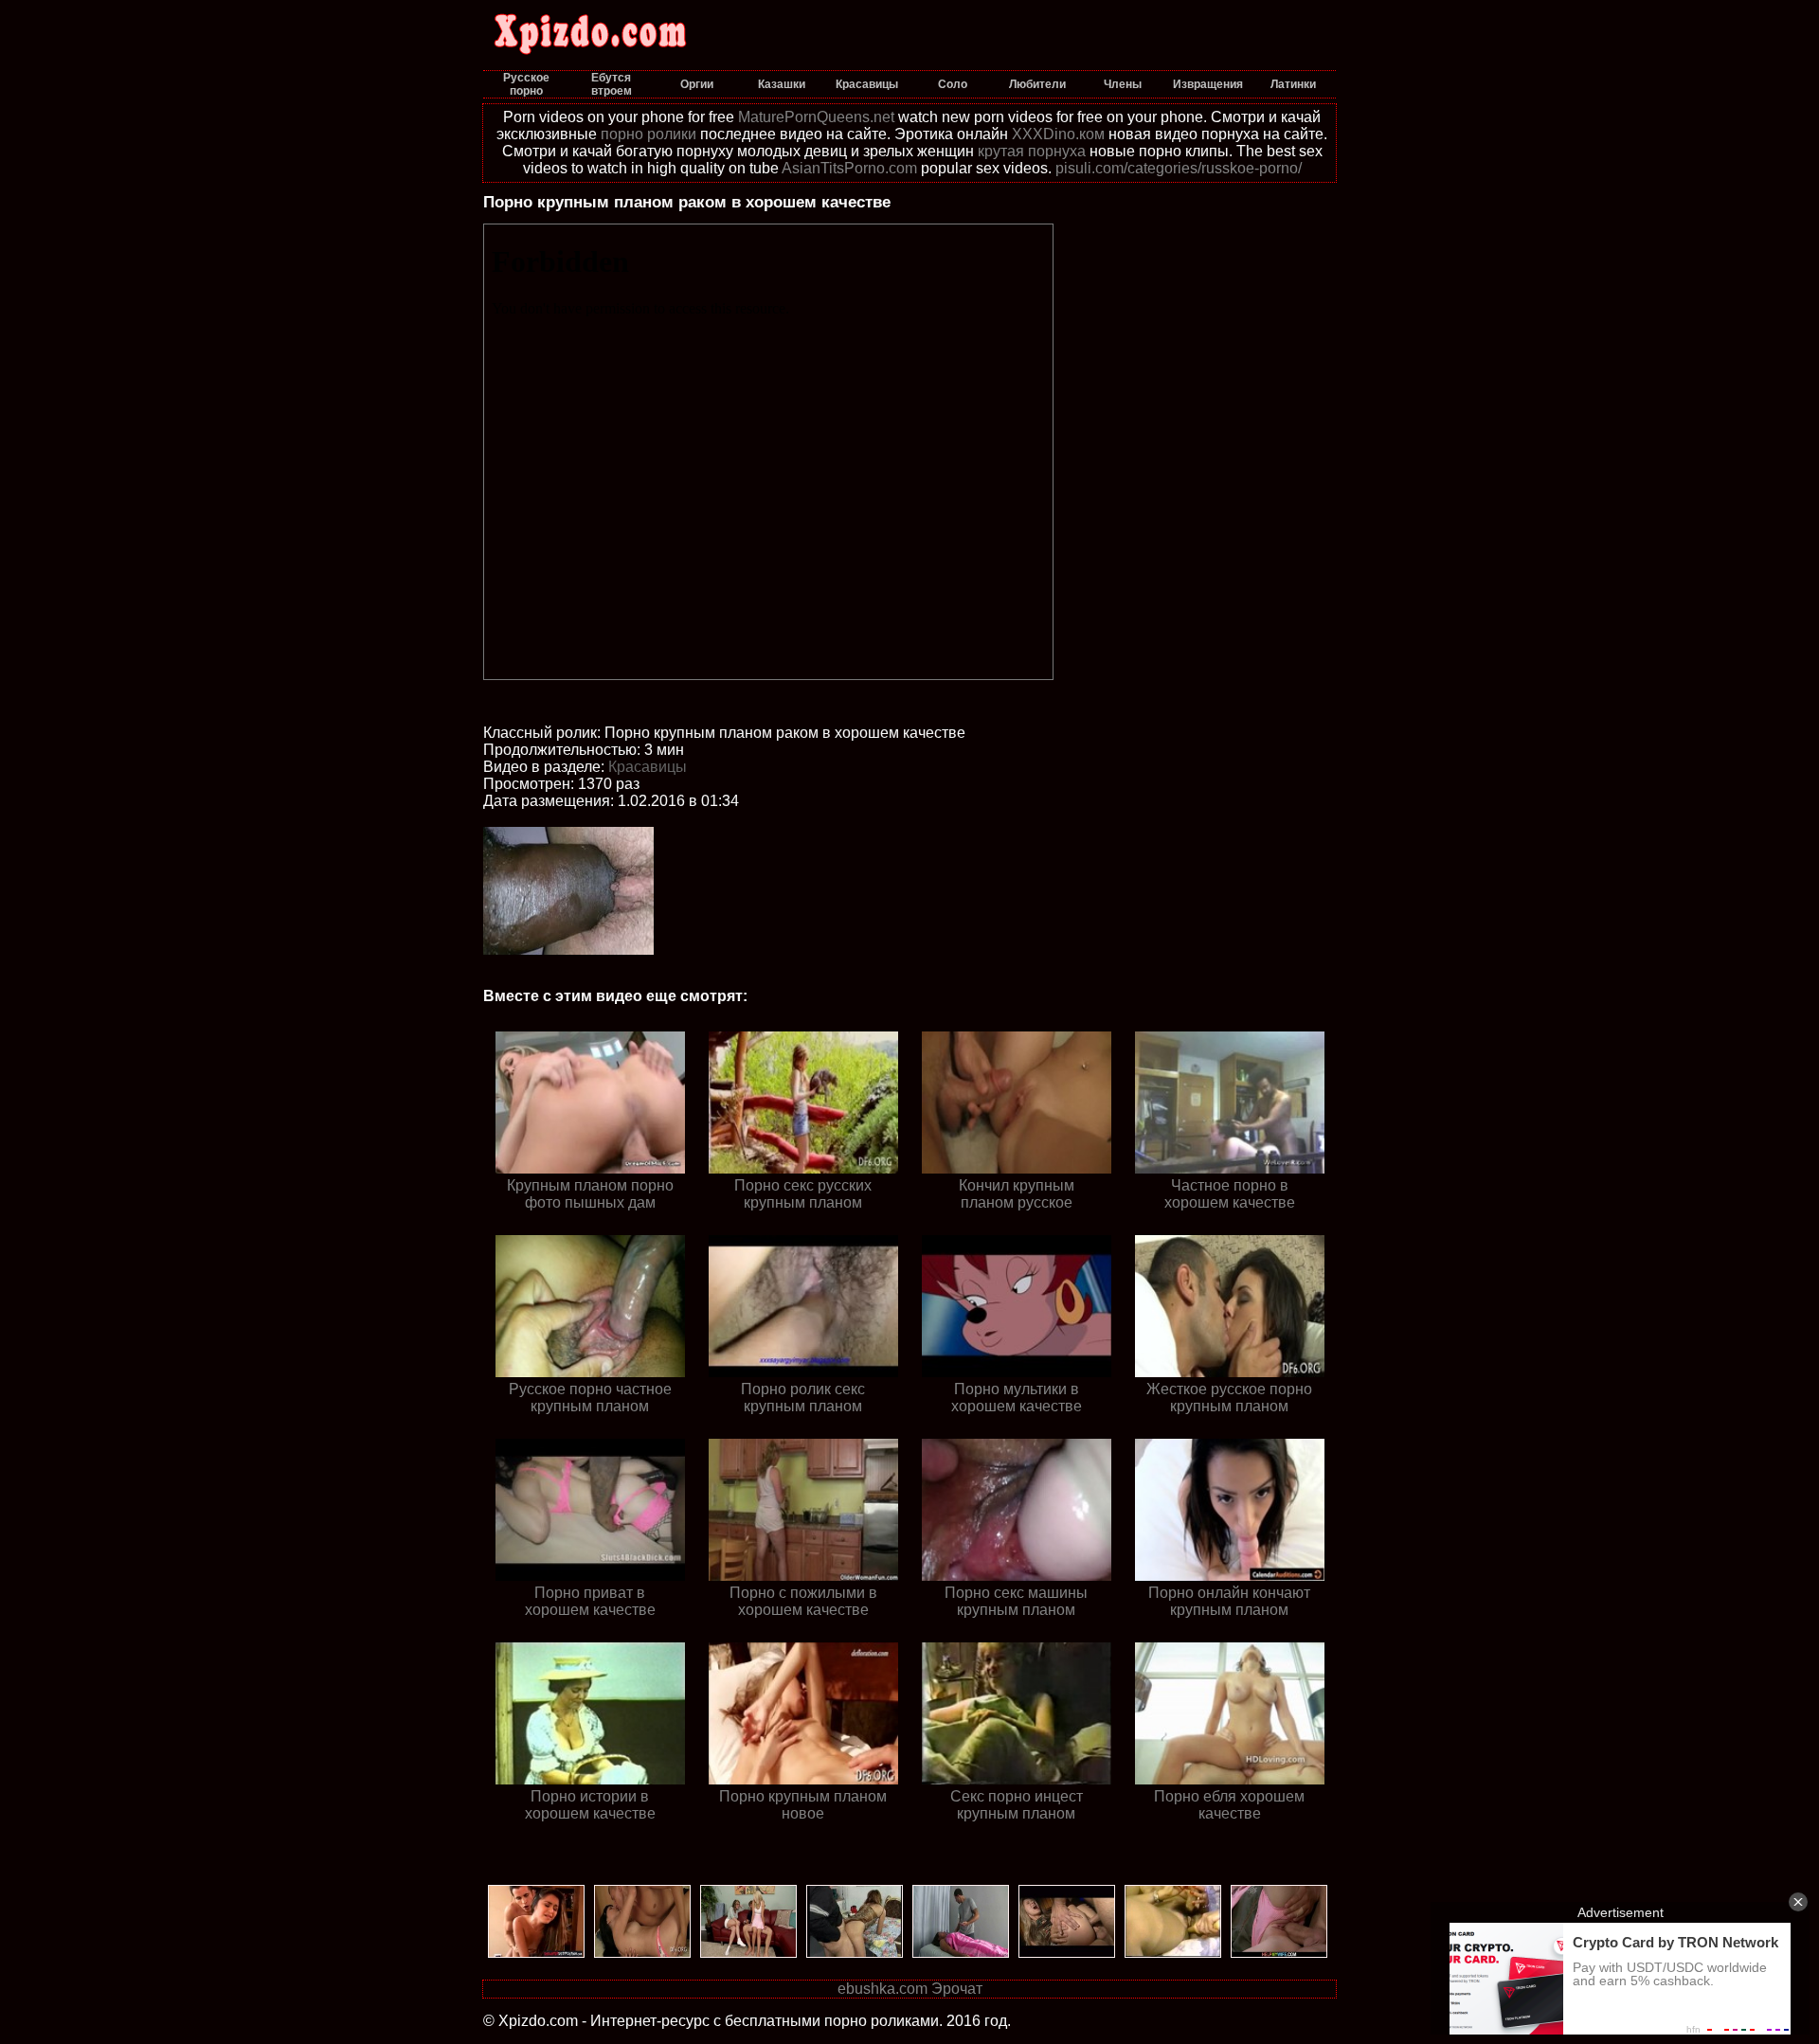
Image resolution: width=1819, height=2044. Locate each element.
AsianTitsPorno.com (849, 168)
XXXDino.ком (1058, 134)
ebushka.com (882, 1989)
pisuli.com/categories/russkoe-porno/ (1179, 168)
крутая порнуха (1032, 151)
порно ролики (648, 134)
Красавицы (648, 767)
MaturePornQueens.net (816, 117)
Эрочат (957, 1989)
